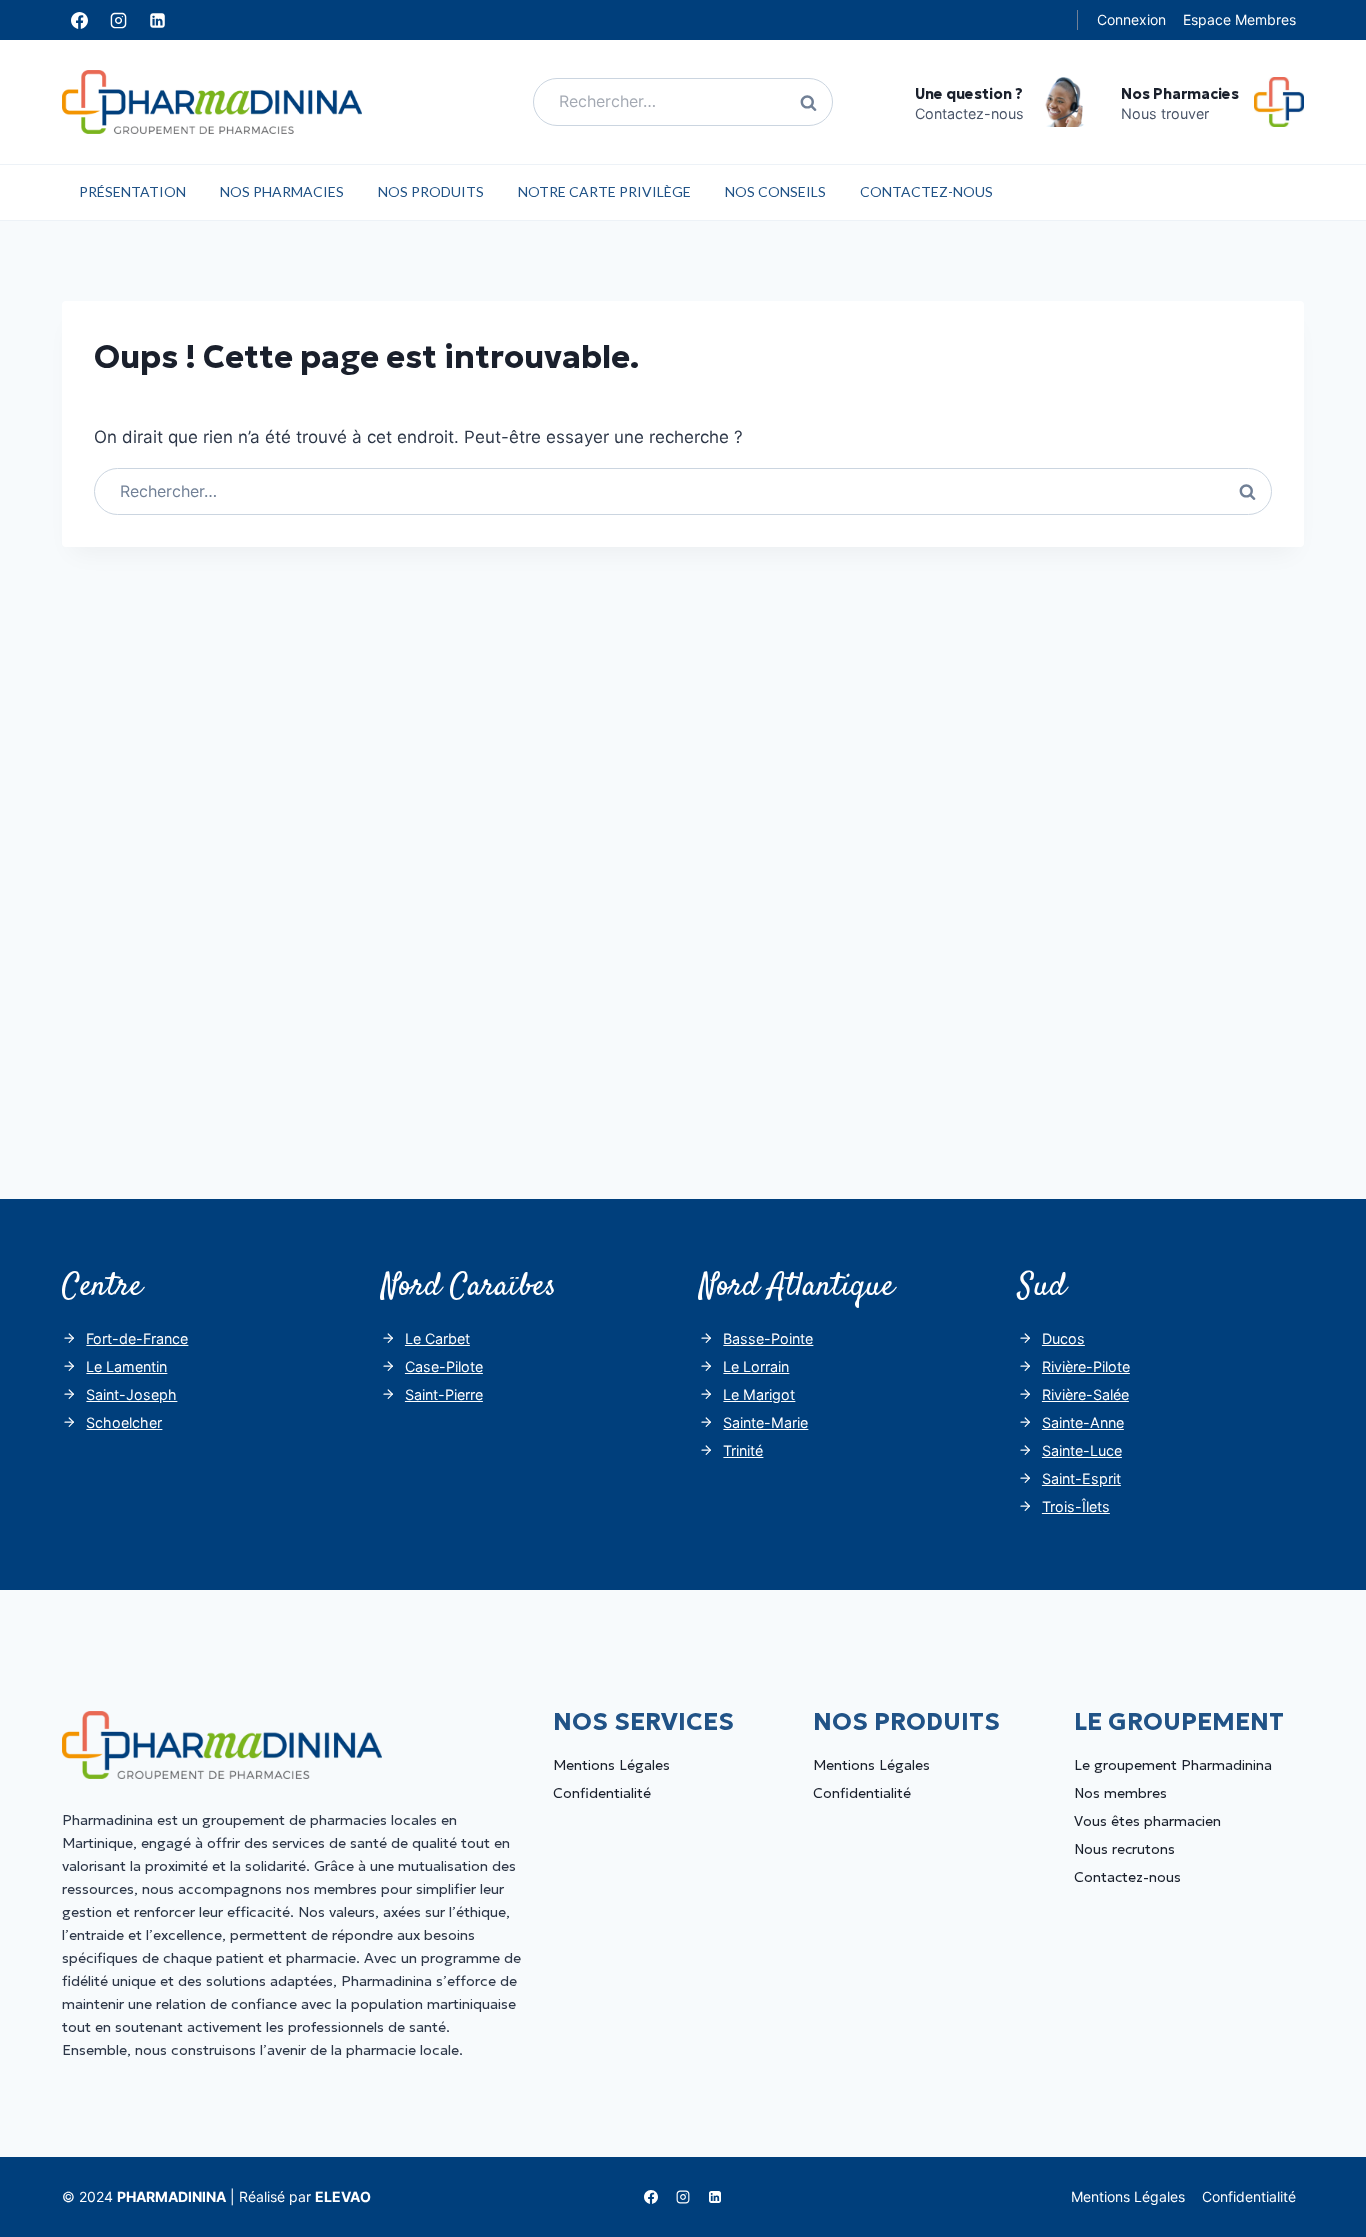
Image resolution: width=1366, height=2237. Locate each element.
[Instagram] (118, 20)
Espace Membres (1239, 19)
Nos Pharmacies (282, 191)
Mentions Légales (611, 1765)
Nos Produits (431, 191)
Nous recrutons (1124, 1849)
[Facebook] (79, 20)
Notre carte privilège (604, 191)
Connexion (1131, 19)
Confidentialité (602, 1793)
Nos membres (1120, 1793)
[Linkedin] (157, 20)
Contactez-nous (926, 191)
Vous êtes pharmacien (1147, 1821)
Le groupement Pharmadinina (1173, 1765)
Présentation (132, 191)
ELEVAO (343, 2196)
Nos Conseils (775, 191)
